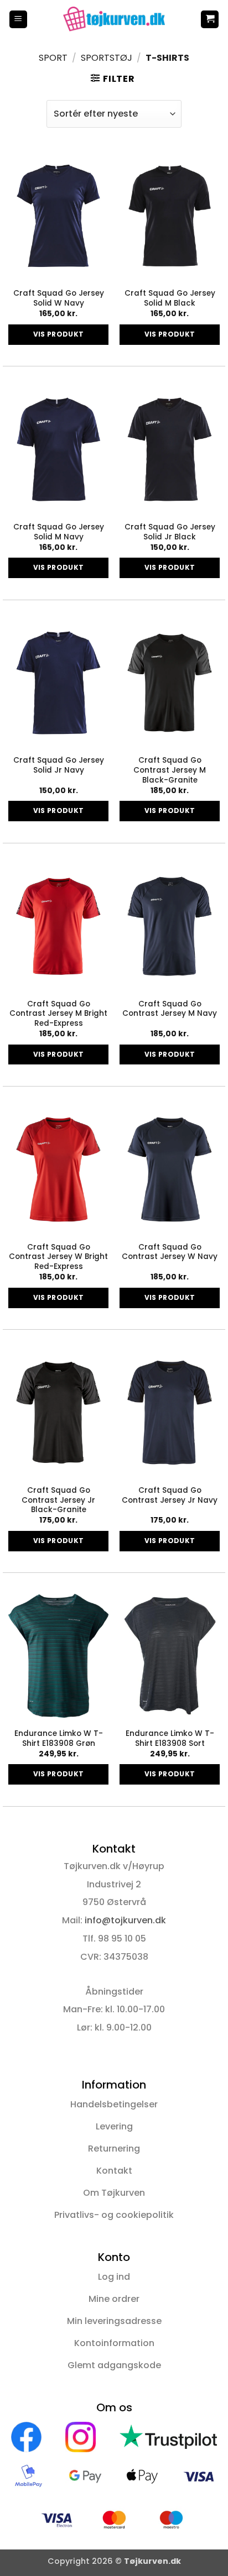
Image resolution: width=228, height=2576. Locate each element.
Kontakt (114, 2171)
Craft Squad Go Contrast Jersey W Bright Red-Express (58, 1257)
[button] (18, 20)
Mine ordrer (114, 2299)
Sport (53, 58)
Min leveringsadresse (114, 2321)
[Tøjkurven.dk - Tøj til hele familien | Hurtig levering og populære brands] (114, 19)
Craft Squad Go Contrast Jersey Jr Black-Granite (58, 1500)
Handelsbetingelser (114, 2104)
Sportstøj (107, 58)
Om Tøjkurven (114, 2193)
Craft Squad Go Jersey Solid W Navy (59, 298)
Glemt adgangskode (114, 2365)
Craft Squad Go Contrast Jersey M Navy (170, 1009)
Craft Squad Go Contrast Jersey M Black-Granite (170, 770)
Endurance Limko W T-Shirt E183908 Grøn (59, 1738)
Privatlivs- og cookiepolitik (114, 2215)
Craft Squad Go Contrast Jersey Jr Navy (170, 1495)
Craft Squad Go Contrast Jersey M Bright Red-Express (58, 1014)
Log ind (114, 2277)
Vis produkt (59, 334)
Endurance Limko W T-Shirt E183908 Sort (170, 1738)
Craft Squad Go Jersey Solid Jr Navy (59, 765)
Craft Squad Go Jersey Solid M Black (170, 298)
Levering (114, 2126)
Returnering (114, 2149)
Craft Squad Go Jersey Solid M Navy (59, 532)
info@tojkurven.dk (125, 1920)
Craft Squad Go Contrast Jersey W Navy (170, 1252)
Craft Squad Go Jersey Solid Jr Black (170, 532)
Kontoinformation (114, 2343)
